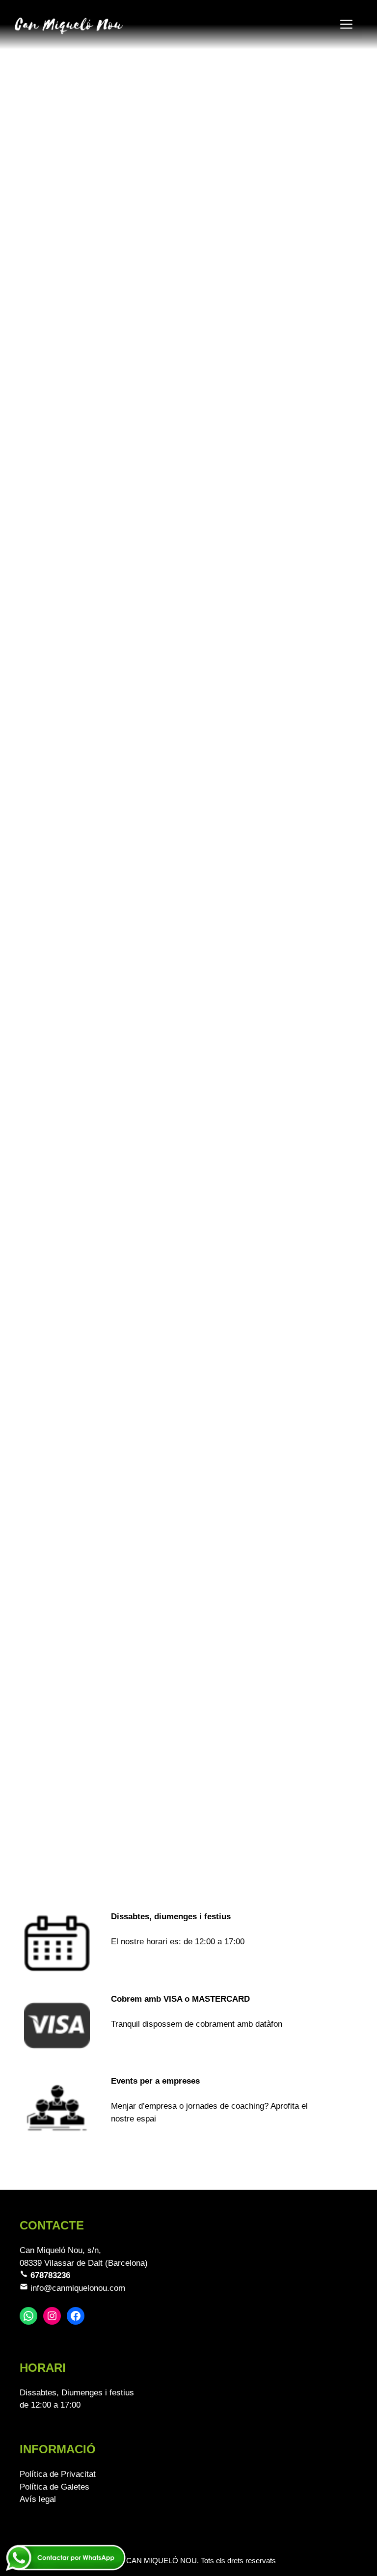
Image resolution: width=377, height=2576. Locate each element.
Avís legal (38, 2499)
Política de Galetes (54, 2487)
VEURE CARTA (48, 598)
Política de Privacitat (58, 2474)
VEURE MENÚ (46, 894)
